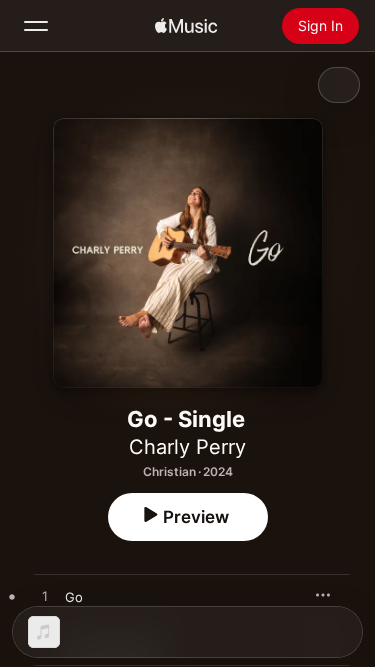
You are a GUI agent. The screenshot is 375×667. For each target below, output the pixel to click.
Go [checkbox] (74, 597)
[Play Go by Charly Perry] (45, 597)
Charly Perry (187, 447)
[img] (186, 26)
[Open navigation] (36, 26)
